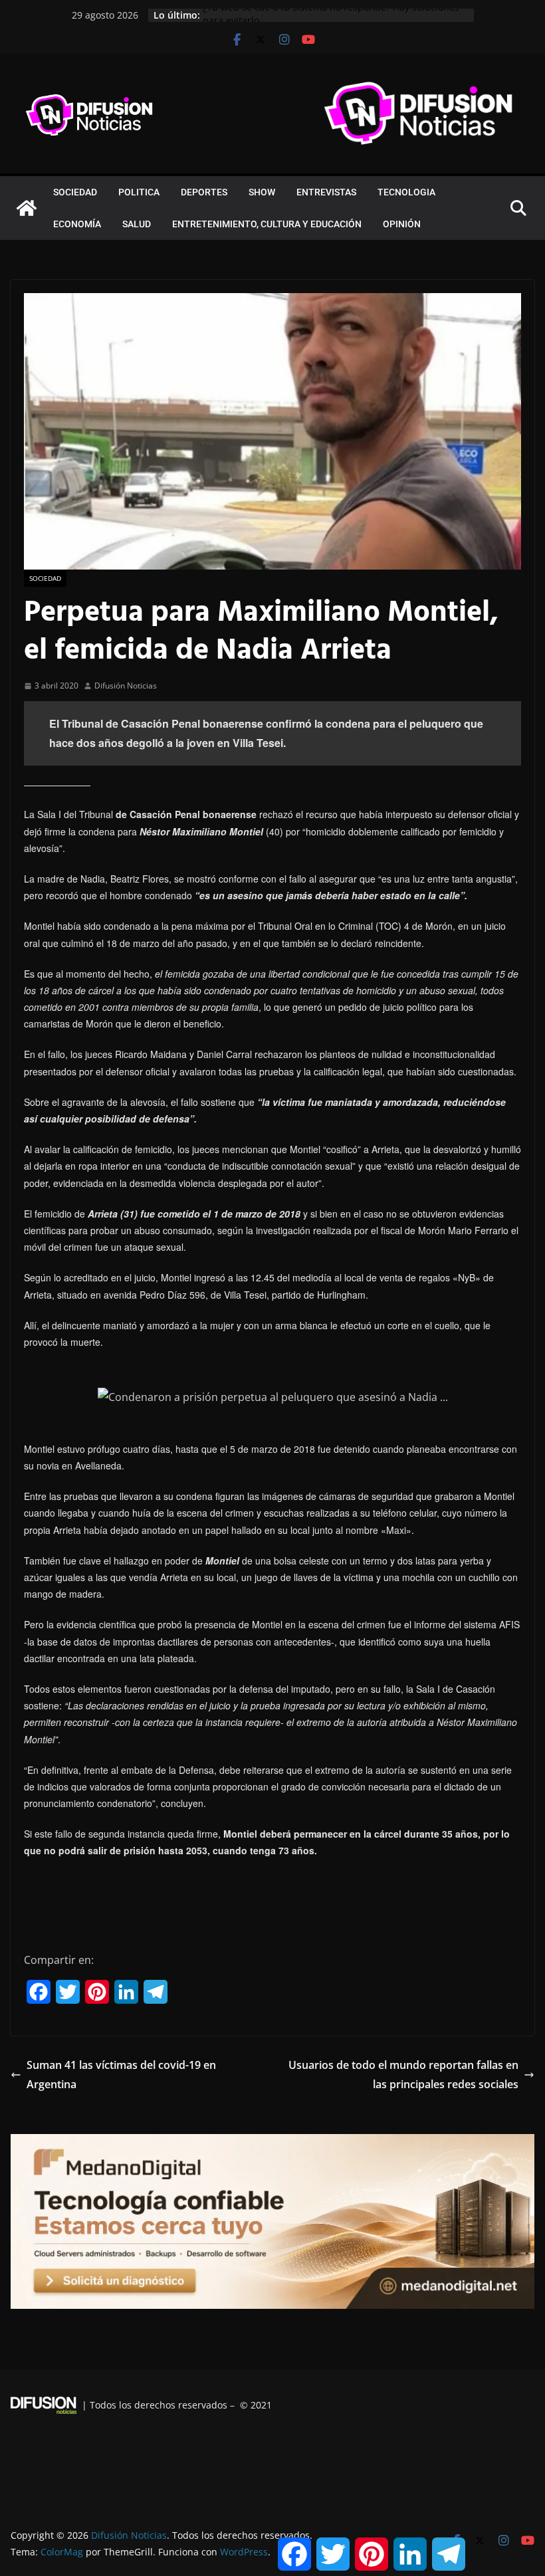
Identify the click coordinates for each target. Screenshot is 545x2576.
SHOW (262, 192)
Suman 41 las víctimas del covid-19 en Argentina (121, 2075)
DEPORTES (204, 192)
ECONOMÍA (77, 224)
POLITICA (139, 192)
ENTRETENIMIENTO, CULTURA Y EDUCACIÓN (267, 224)
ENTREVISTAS (326, 192)
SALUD (137, 224)
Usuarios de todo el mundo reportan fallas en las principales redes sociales (403, 2075)
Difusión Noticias (126, 686)
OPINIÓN (402, 224)
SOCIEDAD (75, 192)
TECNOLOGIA (406, 192)
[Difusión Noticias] (27, 208)
